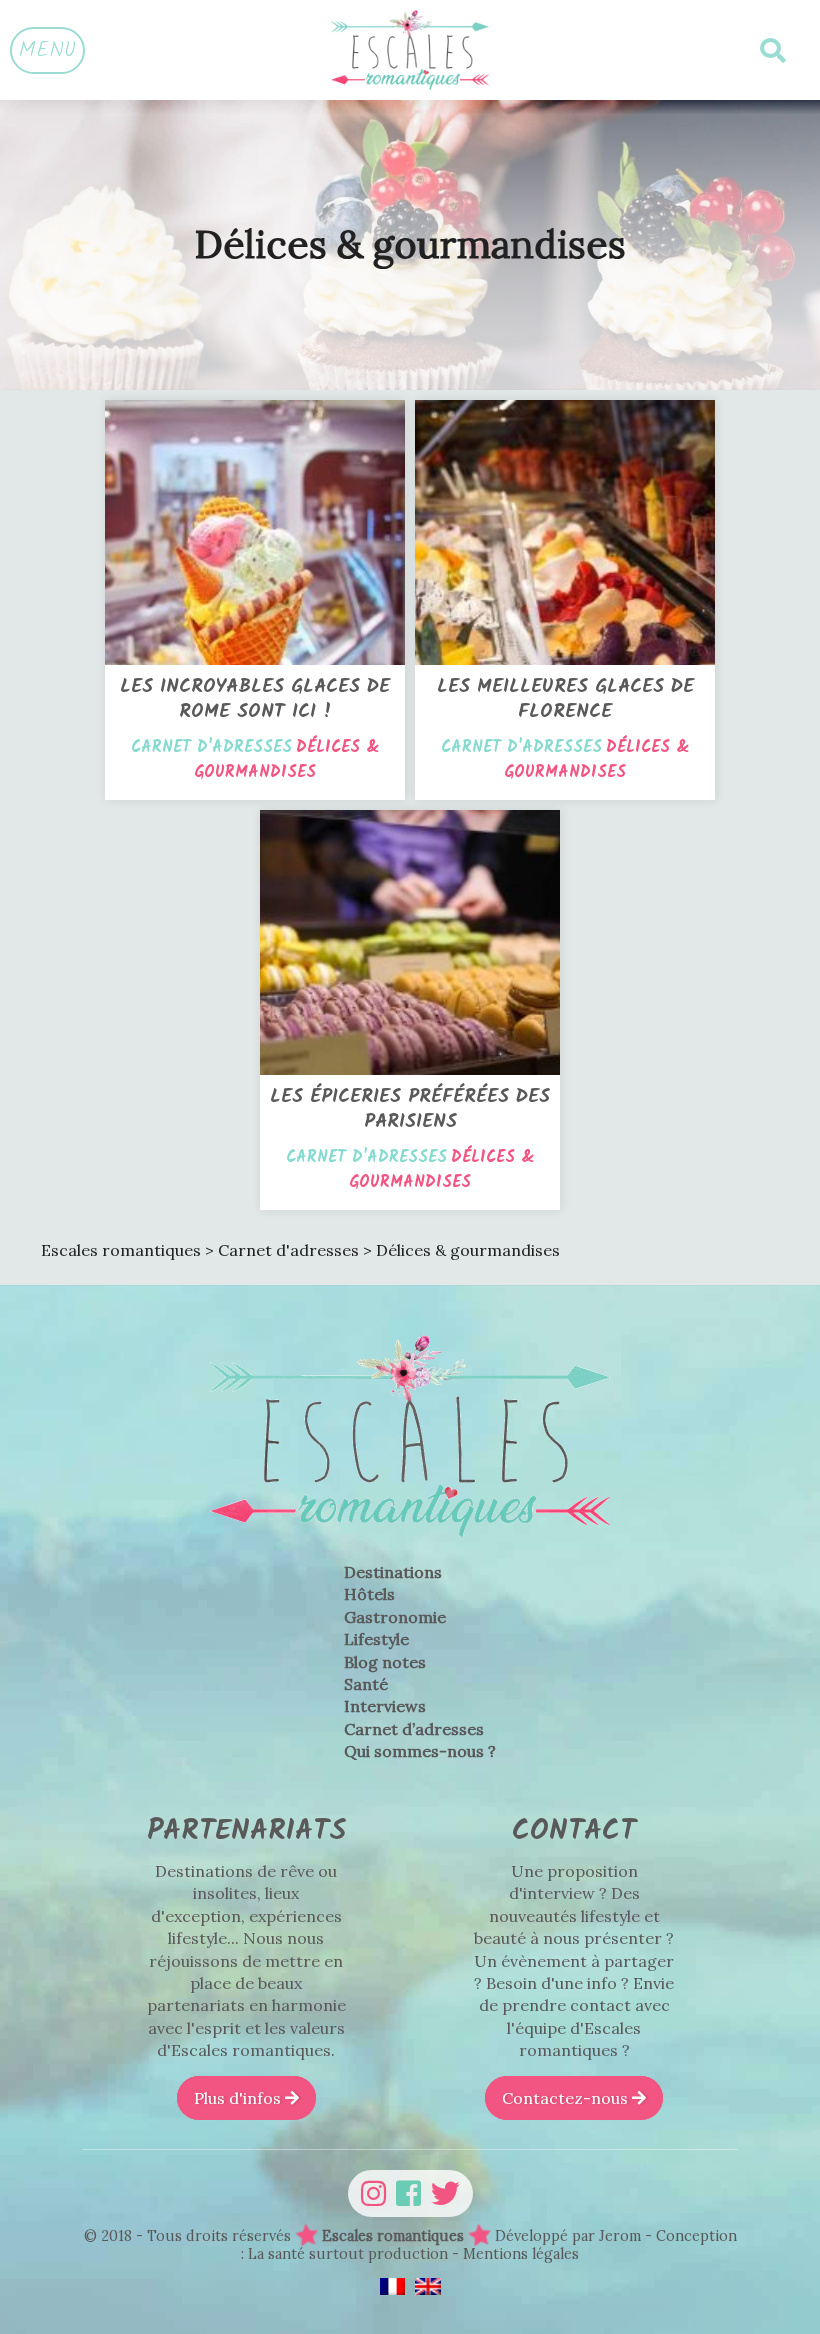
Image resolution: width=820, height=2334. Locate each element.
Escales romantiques (393, 2236)
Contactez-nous (567, 2098)
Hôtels (369, 1594)
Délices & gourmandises (287, 760)
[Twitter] (445, 2193)
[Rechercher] (773, 50)
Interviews (385, 1706)
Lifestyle (376, 1639)
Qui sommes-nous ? (420, 1751)
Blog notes (385, 1662)
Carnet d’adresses (414, 1729)
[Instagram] (373, 2193)
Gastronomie (395, 1617)
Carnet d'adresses (211, 747)
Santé (366, 1684)
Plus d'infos (239, 2098)
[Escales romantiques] (410, 50)
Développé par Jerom (570, 2236)
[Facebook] (408, 2193)
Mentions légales (521, 2254)
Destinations (393, 1572)
